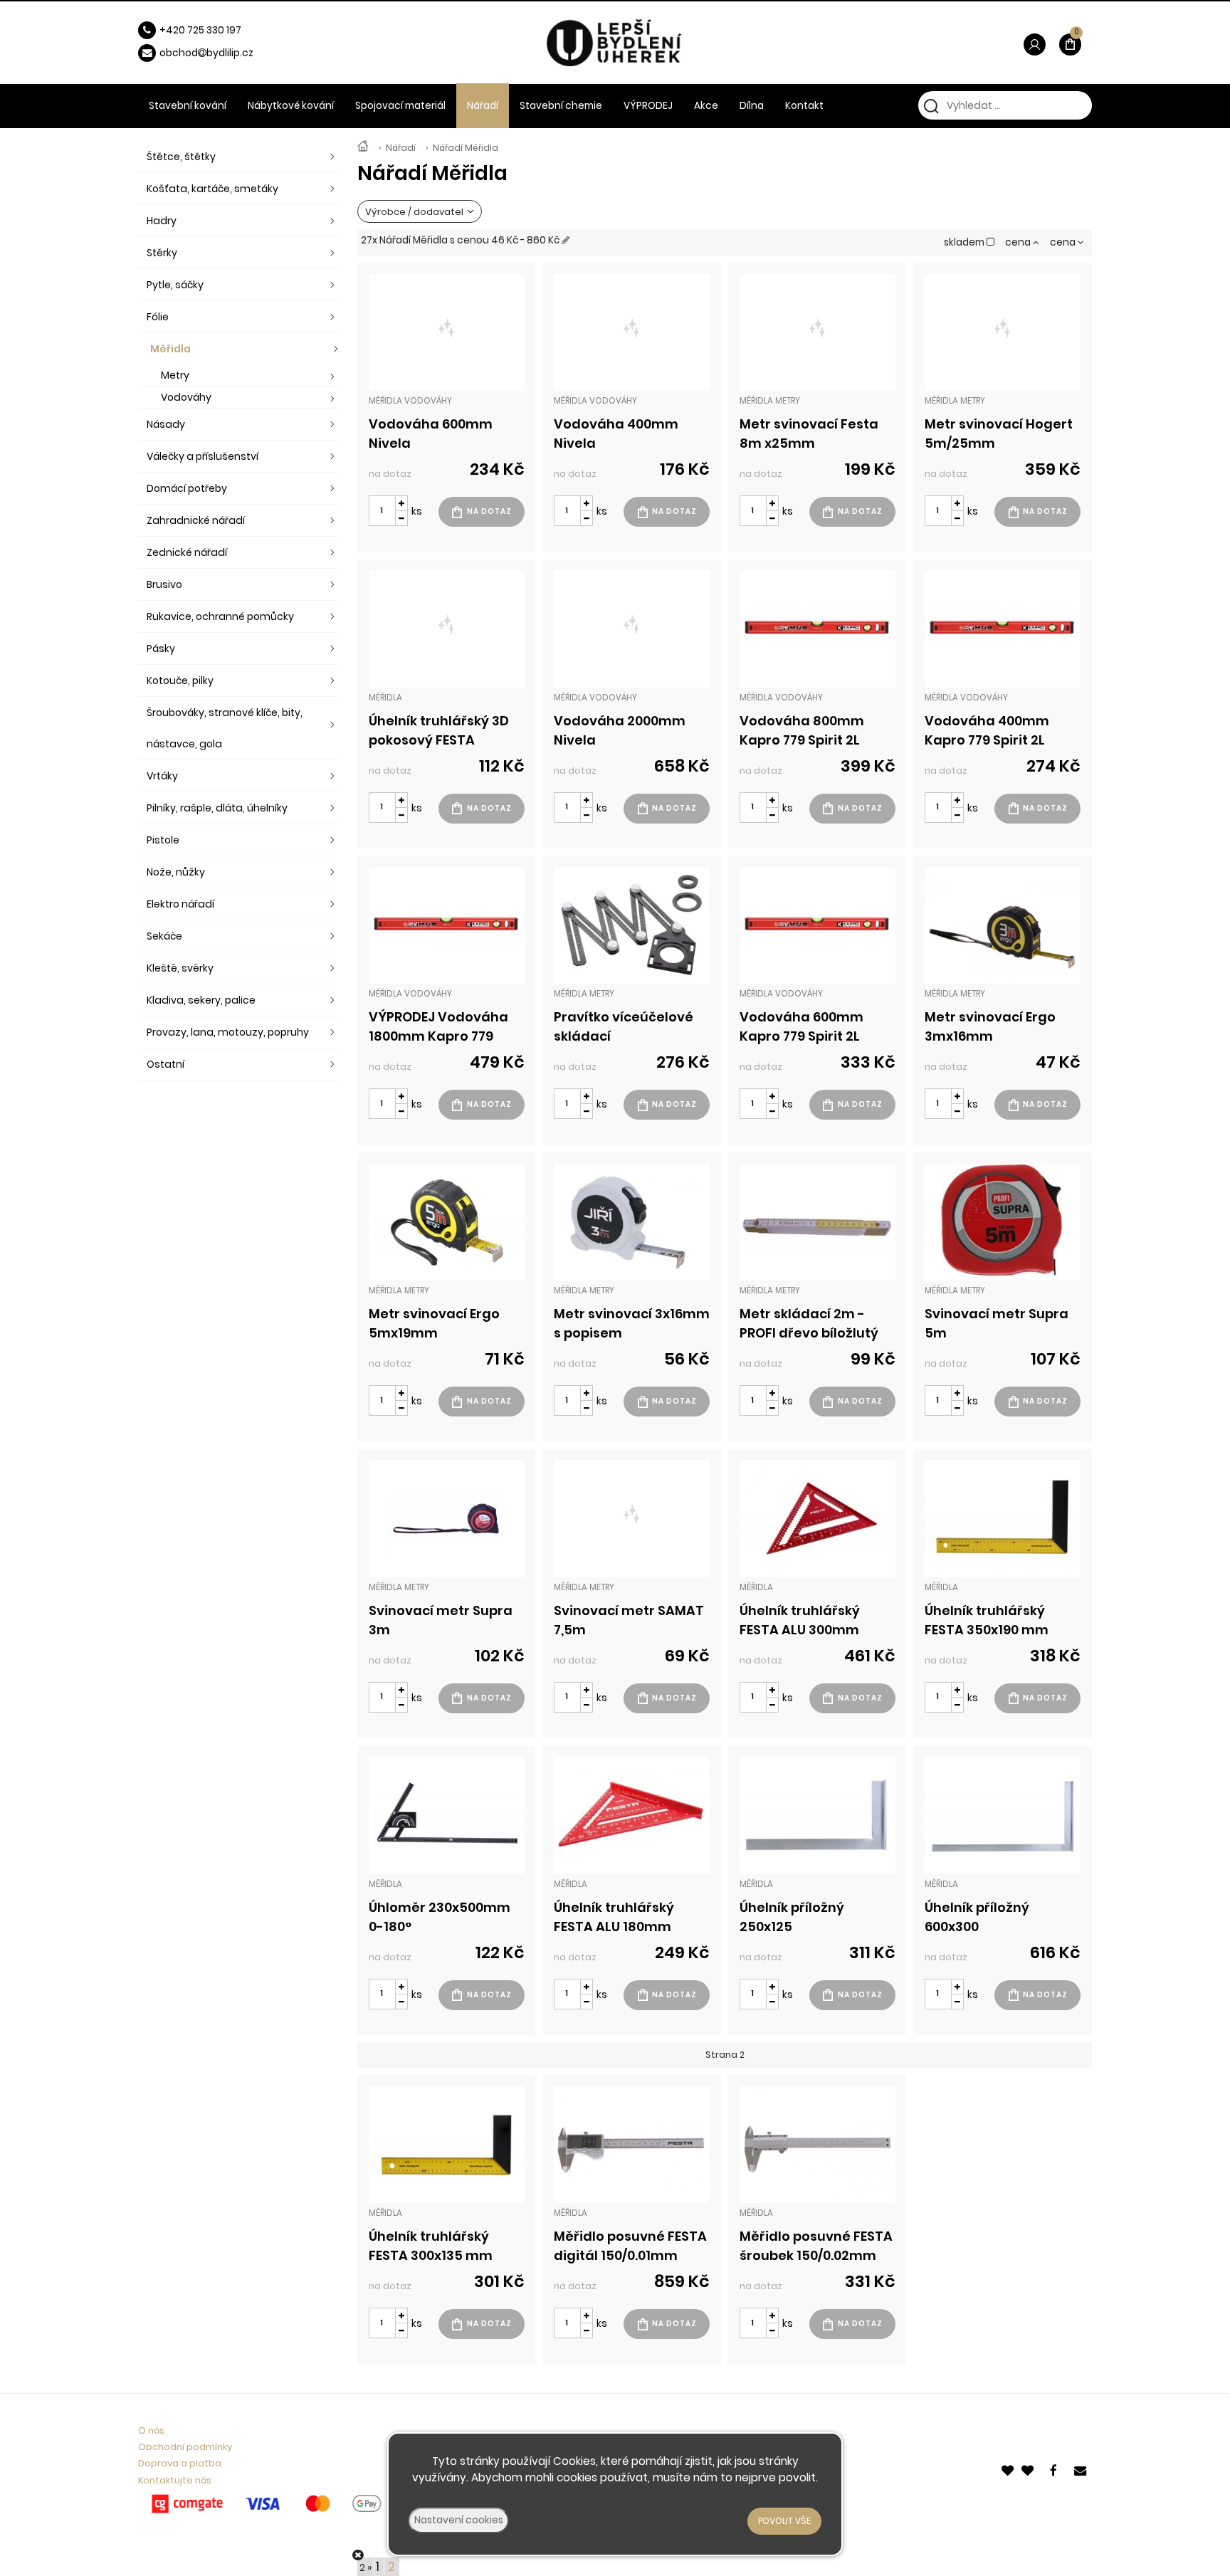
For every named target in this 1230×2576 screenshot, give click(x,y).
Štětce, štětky (181, 157)
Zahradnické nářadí (196, 520)
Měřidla (170, 349)
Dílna (752, 106)
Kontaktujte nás (175, 2480)
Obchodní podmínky (185, 2447)
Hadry (162, 221)
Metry (175, 375)
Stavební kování (188, 106)
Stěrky (162, 253)
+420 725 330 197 (200, 30)
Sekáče (164, 936)
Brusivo (164, 584)
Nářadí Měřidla (466, 148)
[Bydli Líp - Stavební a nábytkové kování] (363, 148)
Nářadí (401, 148)
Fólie (158, 317)
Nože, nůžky (176, 872)
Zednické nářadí (187, 552)
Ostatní (165, 1064)
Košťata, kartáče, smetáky (212, 189)
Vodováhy (186, 397)
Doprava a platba (180, 2463)
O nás (151, 2430)
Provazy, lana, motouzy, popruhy (228, 1032)
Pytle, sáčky (175, 285)
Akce (706, 106)
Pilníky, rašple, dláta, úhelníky (217, 808)
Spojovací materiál (400, 106)
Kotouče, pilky (180, 680)
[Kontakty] (1081, 2470)
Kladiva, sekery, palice (201, 1000)
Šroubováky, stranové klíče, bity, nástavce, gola (225, 728)
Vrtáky (162, 776)
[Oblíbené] (1009, 2470)
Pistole (163, 840)
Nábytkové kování (291, 106)
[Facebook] (1056, 2470)
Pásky (161, 648)
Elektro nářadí (180, 904)
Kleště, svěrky (180, 968)
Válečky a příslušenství (203, 456)
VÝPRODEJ (648, 106)
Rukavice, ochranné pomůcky (220, 616)
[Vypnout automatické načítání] (358, 2555)
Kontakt (804, 106)
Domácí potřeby (187, 488)
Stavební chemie (561, 106)
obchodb (186, 53)
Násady (166, 424)
